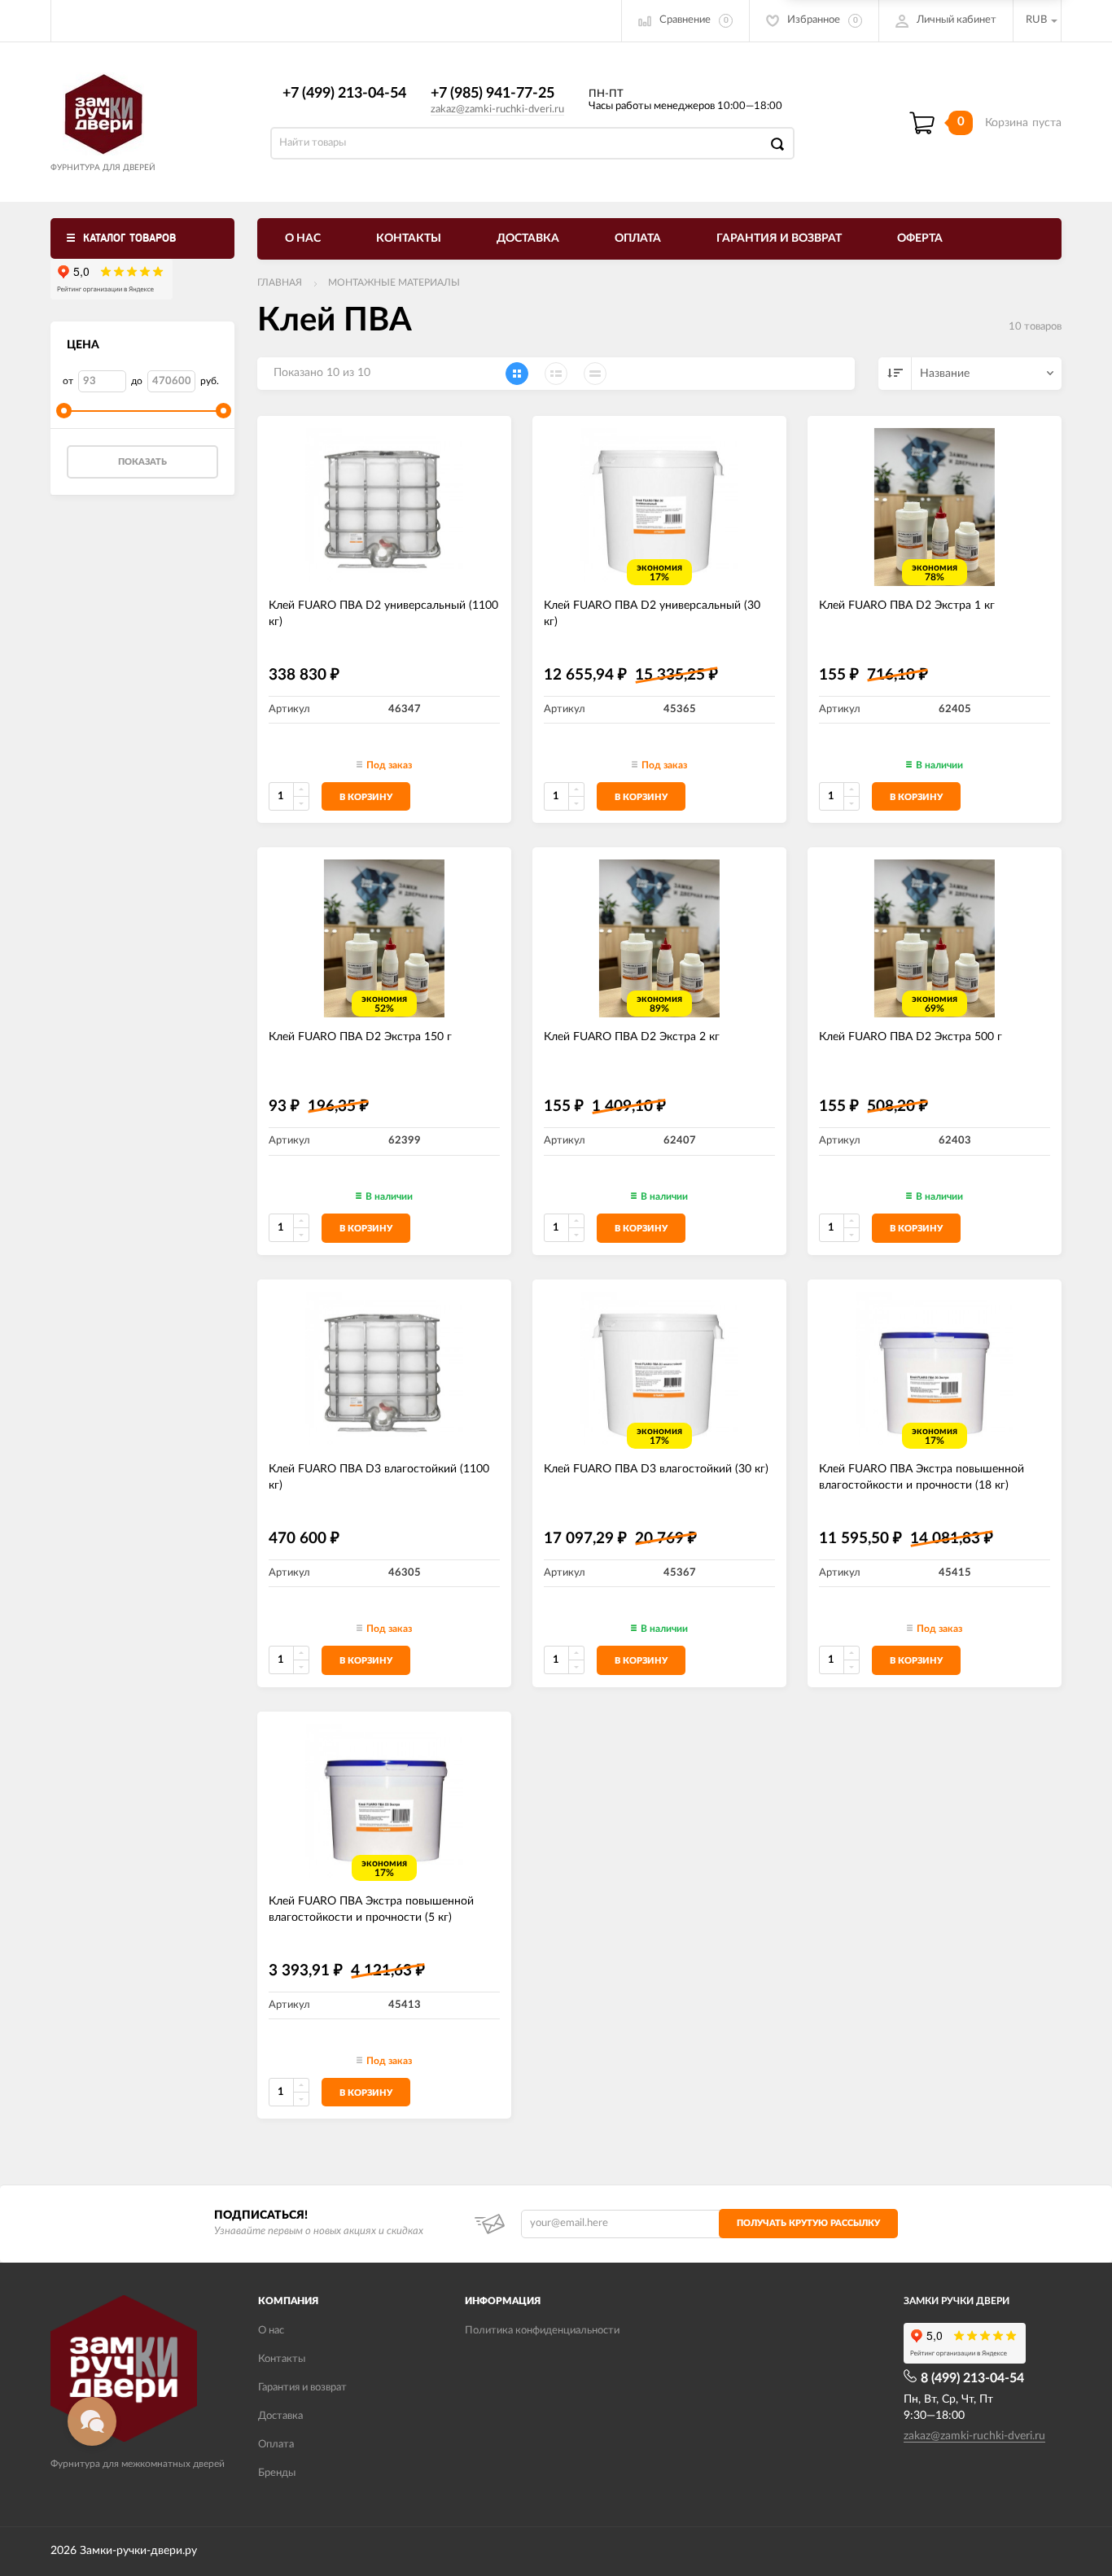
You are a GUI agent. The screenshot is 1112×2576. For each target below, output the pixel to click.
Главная (280, 282)
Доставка (528, 238)
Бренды (277, 2473)
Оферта (920, 238)
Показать (142, 462)
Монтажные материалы (394, 282)
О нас (303, 238)
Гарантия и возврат (779, 238)
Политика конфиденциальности (542, 2331)
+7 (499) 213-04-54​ (344, 94)
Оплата (638, 238)
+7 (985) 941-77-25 (493, 94)
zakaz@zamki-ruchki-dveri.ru (497, 109)
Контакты (409, 238)
